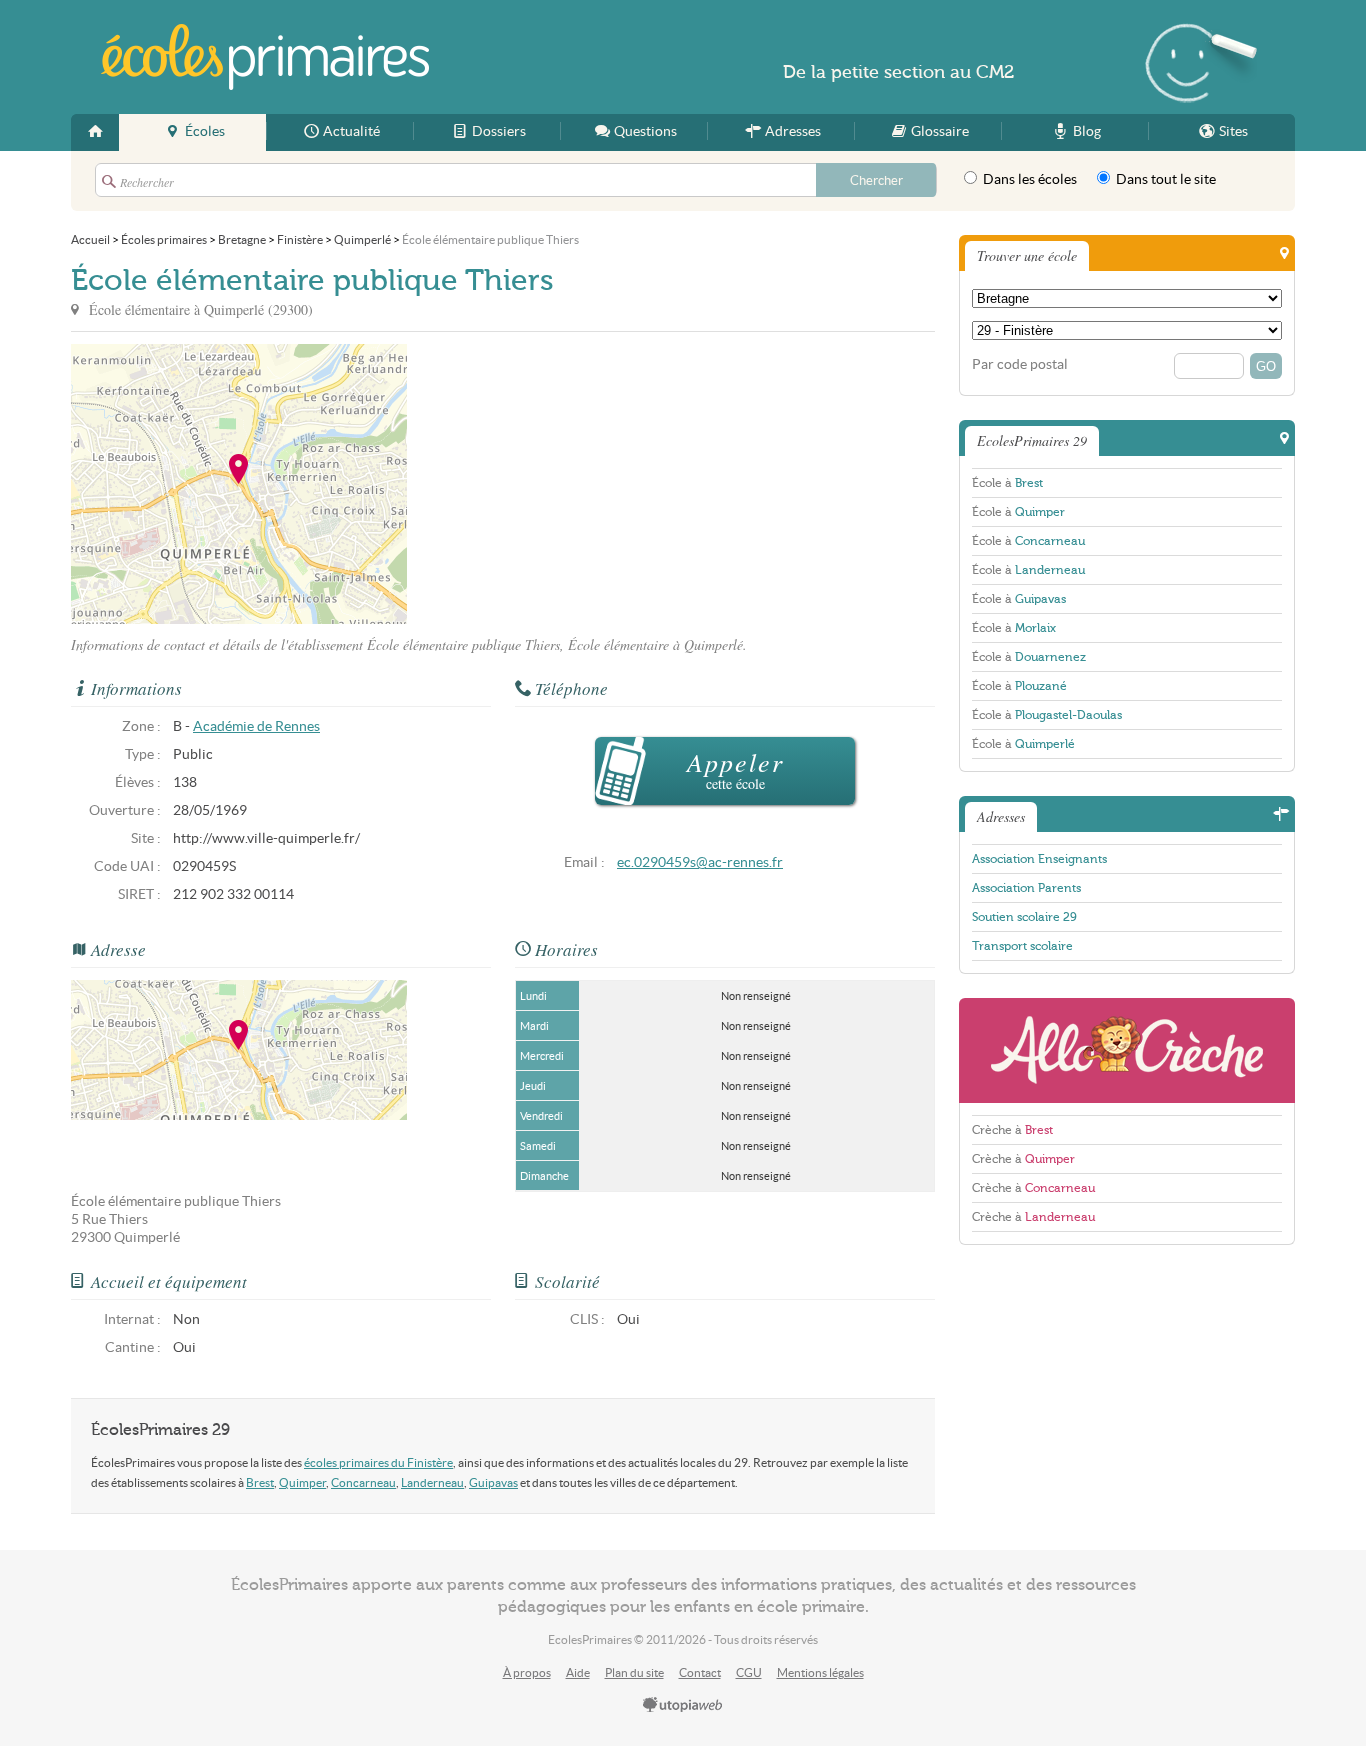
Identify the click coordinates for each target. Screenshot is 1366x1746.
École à (1007, 483)
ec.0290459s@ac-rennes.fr (700, 862)
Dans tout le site (1164, 179)
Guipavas (493, 1482)
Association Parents (1026, 888)
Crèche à (1012, 1130)
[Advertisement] (587, 484)
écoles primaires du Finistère (378, 1462)
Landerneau (432, 1482)
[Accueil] (95, 132)
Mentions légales (820, 1672)
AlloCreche (1127, 1050)
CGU (749, 1672)
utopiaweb (683, 1706)
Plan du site (634, 1672)
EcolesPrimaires (265, 57)
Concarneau (363, 1482)
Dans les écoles (1028, 179)
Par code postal (1020, 364)
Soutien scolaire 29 (1024, 917)
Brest (260, 1482)
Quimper (302, 1482)
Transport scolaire (1022, 946)
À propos (527, 1672)
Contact (700, 1672)
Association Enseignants (1039, 859)
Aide (578, 1672)
